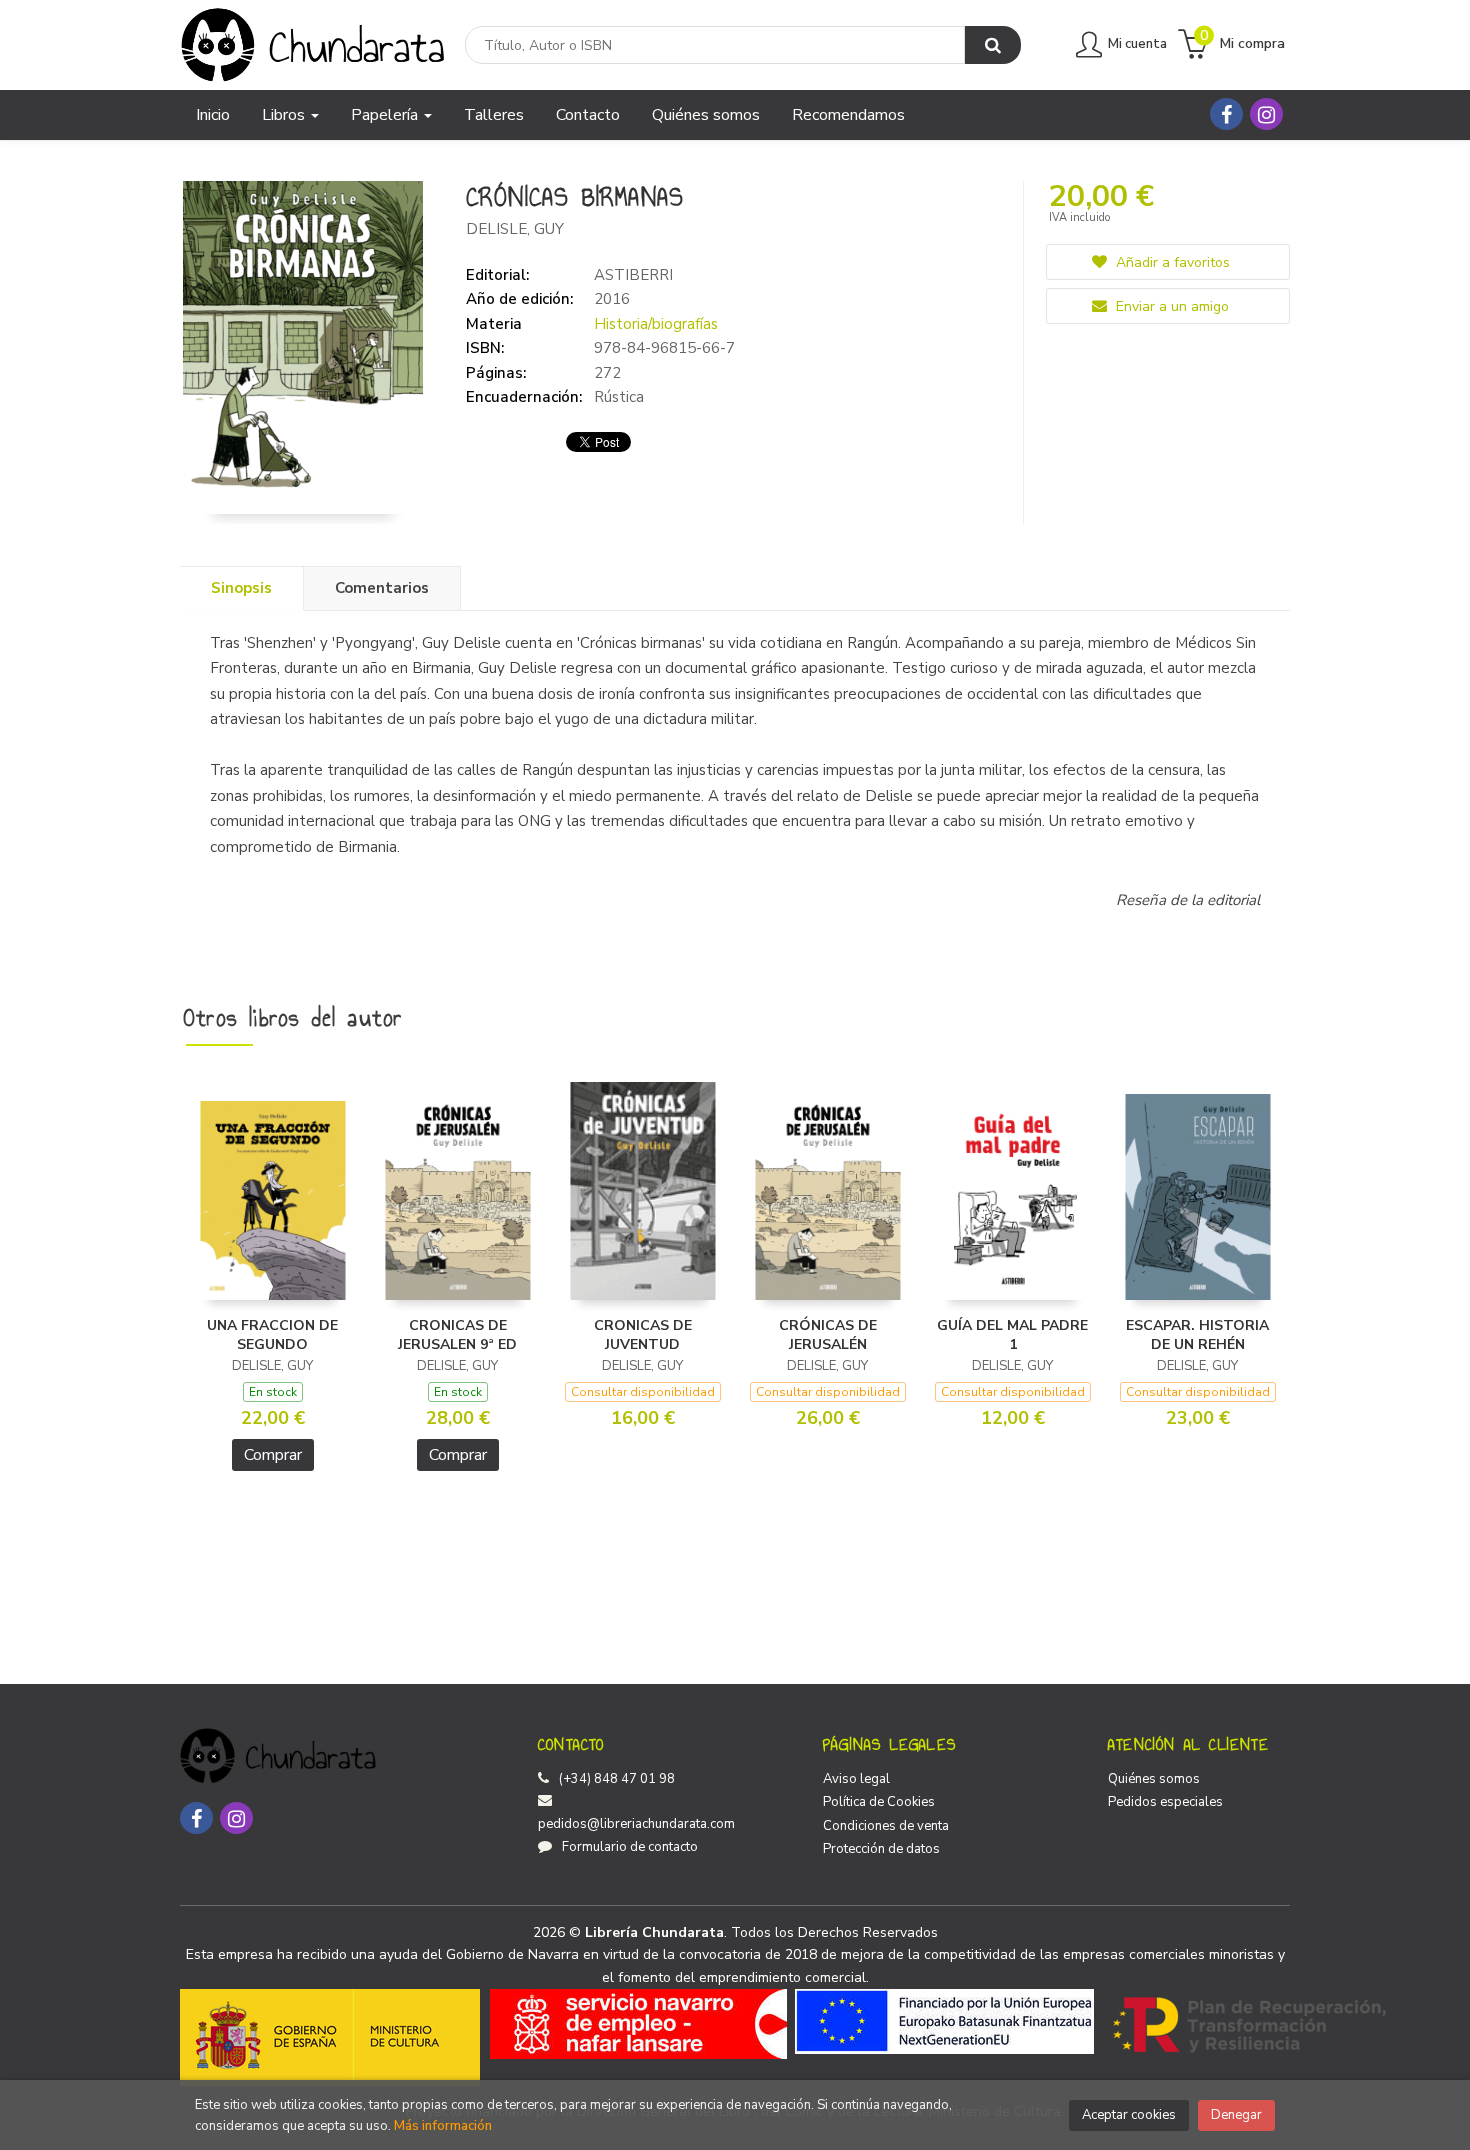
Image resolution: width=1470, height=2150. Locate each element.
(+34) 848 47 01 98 (617, 1779)
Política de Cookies (879, 1802)
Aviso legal (856, 1779)
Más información (443, 2126)
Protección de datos (881, 1849)
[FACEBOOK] (1226, 114)
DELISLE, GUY (515, 229)
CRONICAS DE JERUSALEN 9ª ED (457, 1335)
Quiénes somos (1154, 1779)
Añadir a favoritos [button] (1171, 262)
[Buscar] (993, 45)
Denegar (1236, 2115)
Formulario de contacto (630, 1847)
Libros (285, 115)
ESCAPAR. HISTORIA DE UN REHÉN (1197, 1335)
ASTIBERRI (633, 275)
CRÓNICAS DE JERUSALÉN (828, 1335)
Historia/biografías (656, 324)
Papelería (386, 115)
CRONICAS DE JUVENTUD (643, 1335)
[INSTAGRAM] (1266, 114)
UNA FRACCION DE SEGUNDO (272, 1335)
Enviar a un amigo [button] (1170, 306)
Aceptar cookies (1129, 2115)
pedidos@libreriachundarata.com (636, 1824)
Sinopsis (241, 588)
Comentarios (382, 588)
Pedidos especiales (1165, 1802)
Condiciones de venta (886, 1826)
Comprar (273, 1455)
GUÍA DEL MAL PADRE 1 (1012, 1335)
